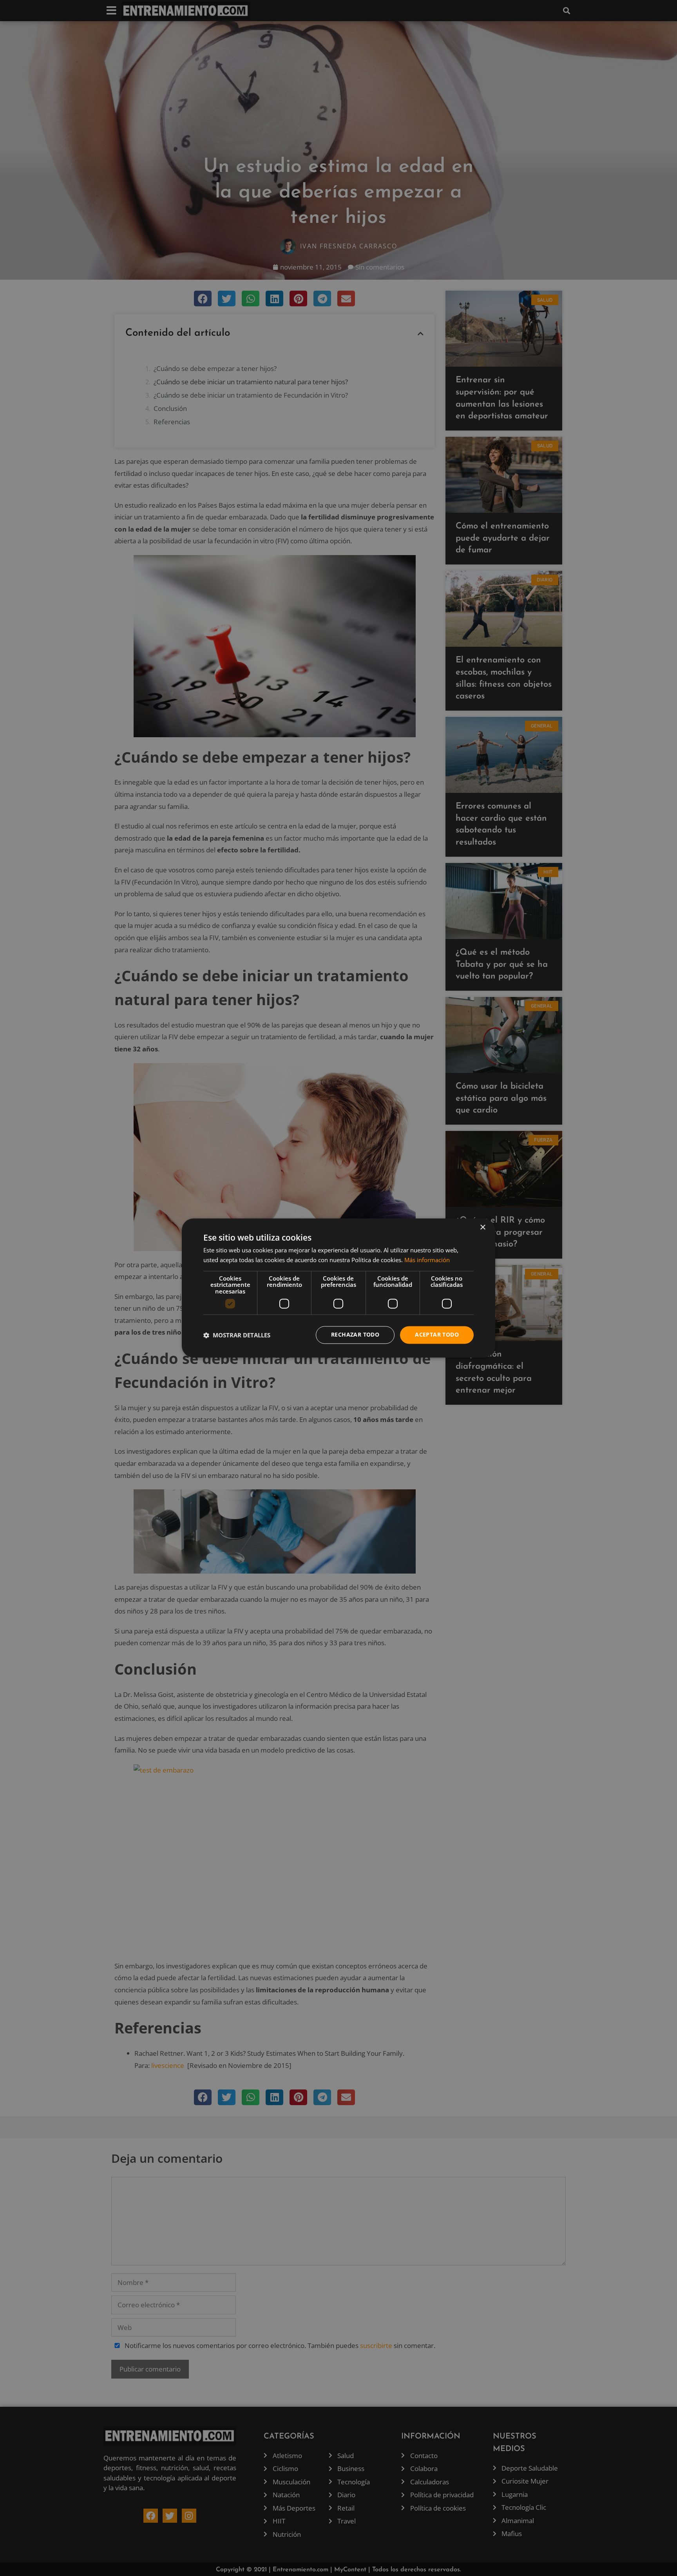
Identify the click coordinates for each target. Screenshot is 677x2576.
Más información (427, 1260)
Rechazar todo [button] (355, 1335)
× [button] (482, 1227)
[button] (237, 1335)
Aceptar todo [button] (437, 1335)
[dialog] (338, 1288)
